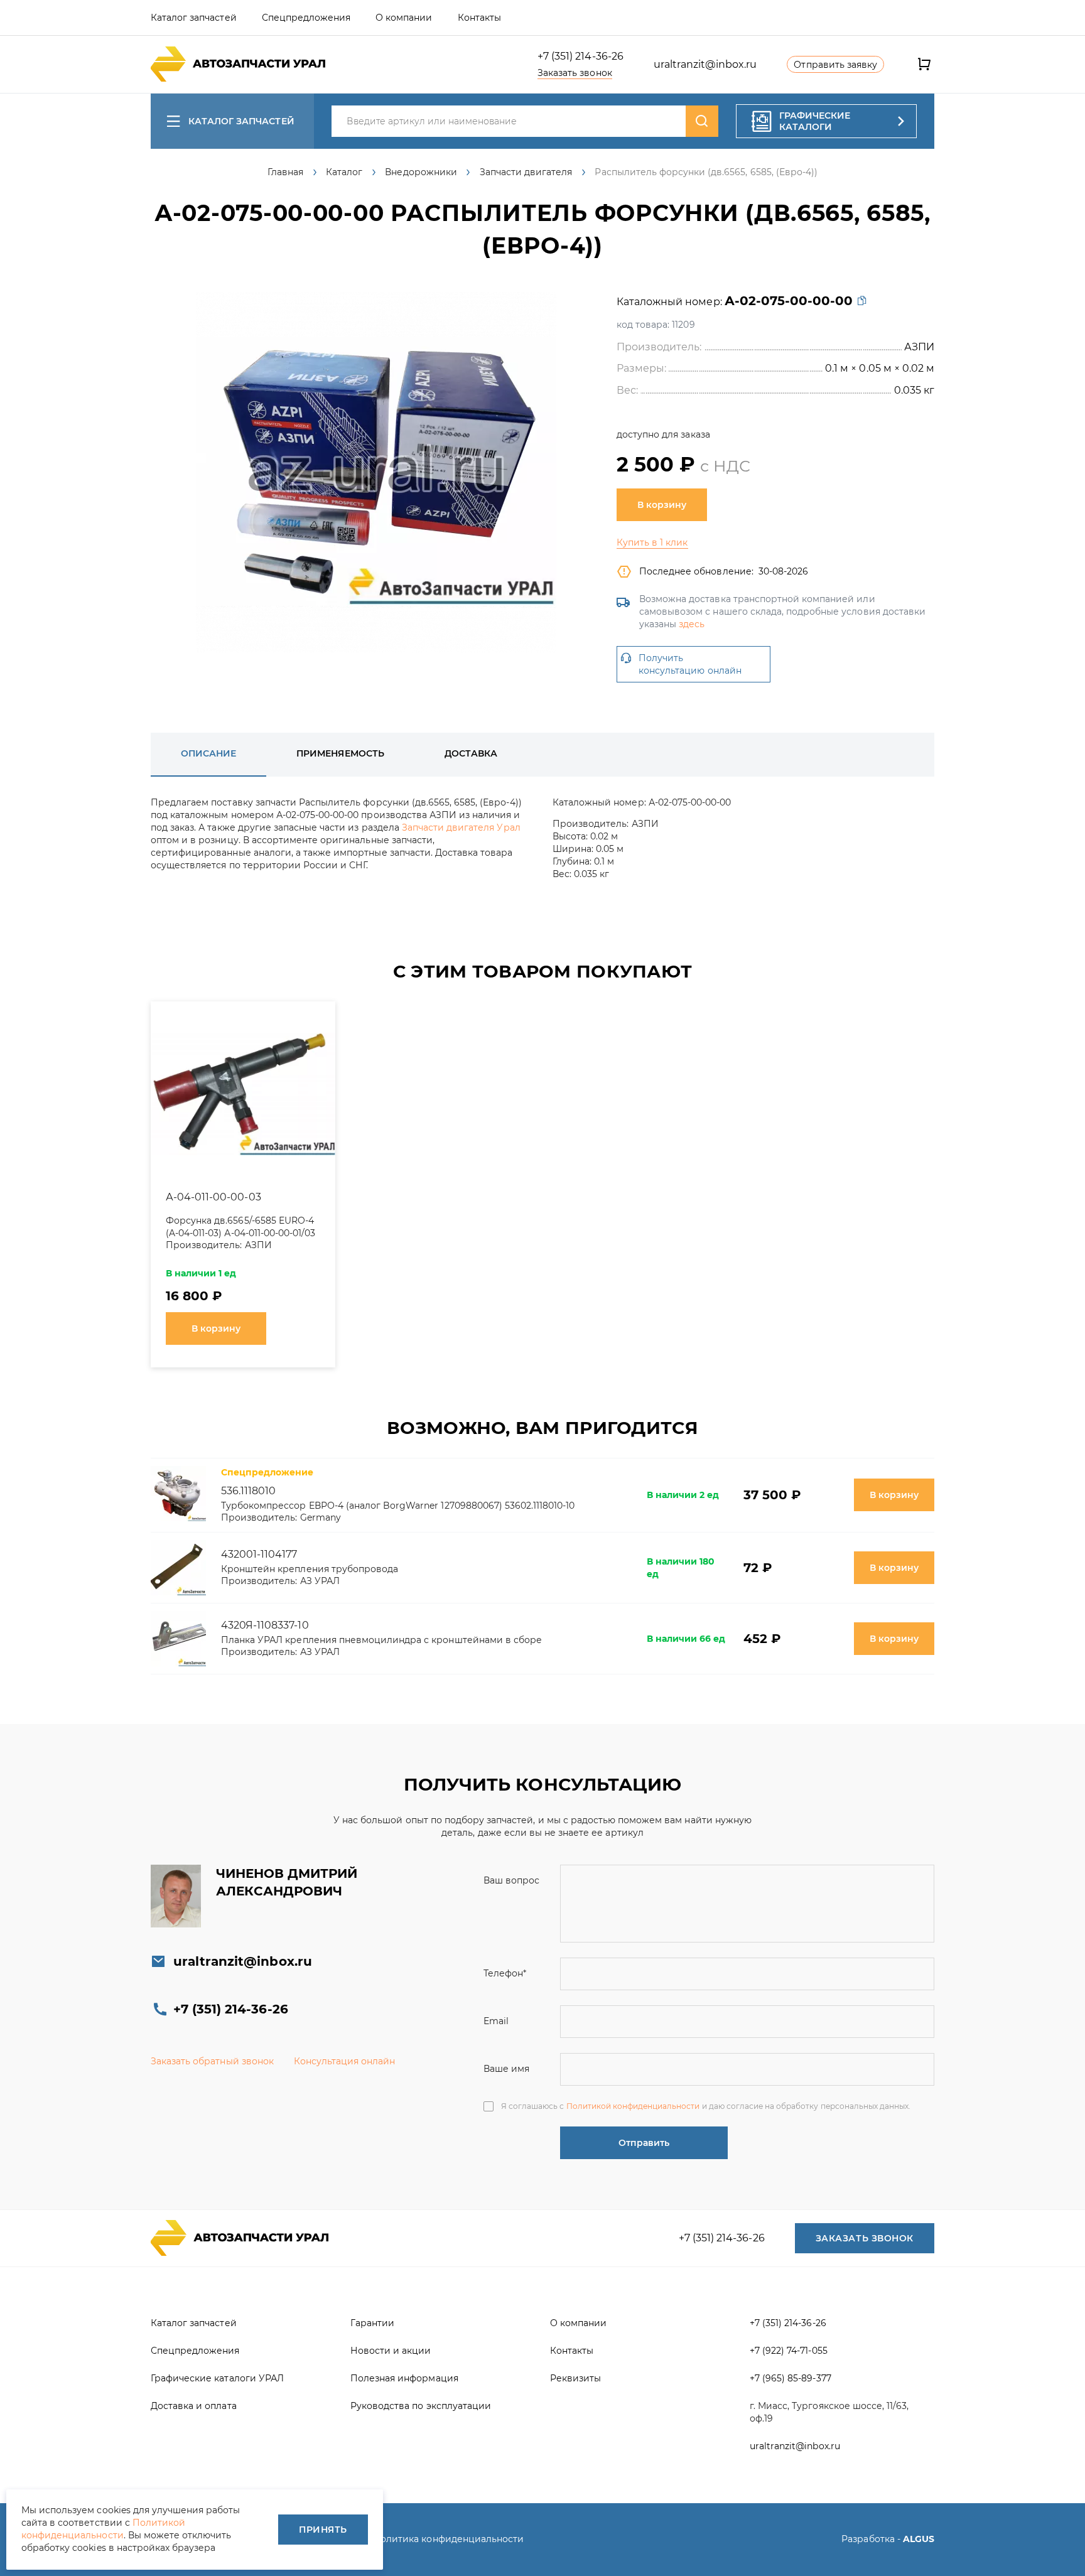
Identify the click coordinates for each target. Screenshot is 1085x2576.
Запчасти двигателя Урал (461, 827)
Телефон (505, 1973)
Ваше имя (506, 2069)
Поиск (702, 121)
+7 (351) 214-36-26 (580, 56)
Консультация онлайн (345, 2061)
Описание (208, 753)
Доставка (471, 753)
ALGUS (919, 2539)
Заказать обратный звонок (212, 2061)
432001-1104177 (259, 1554)
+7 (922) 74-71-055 (789, 2351)
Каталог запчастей (241, 121)
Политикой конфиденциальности (633, 2106)
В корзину (662, 505)
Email (496, 2021)
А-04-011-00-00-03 (213, 1197)
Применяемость (340, 753)
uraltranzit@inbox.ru (705, 64)
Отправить (644, 2143)
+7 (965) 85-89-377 (791, 2378)
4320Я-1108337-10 (265, 1625)
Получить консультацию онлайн (690, 664)
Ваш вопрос (511, 1880)
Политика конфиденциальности (448, 2539)
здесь (692, 624)
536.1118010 (248, 1491)
